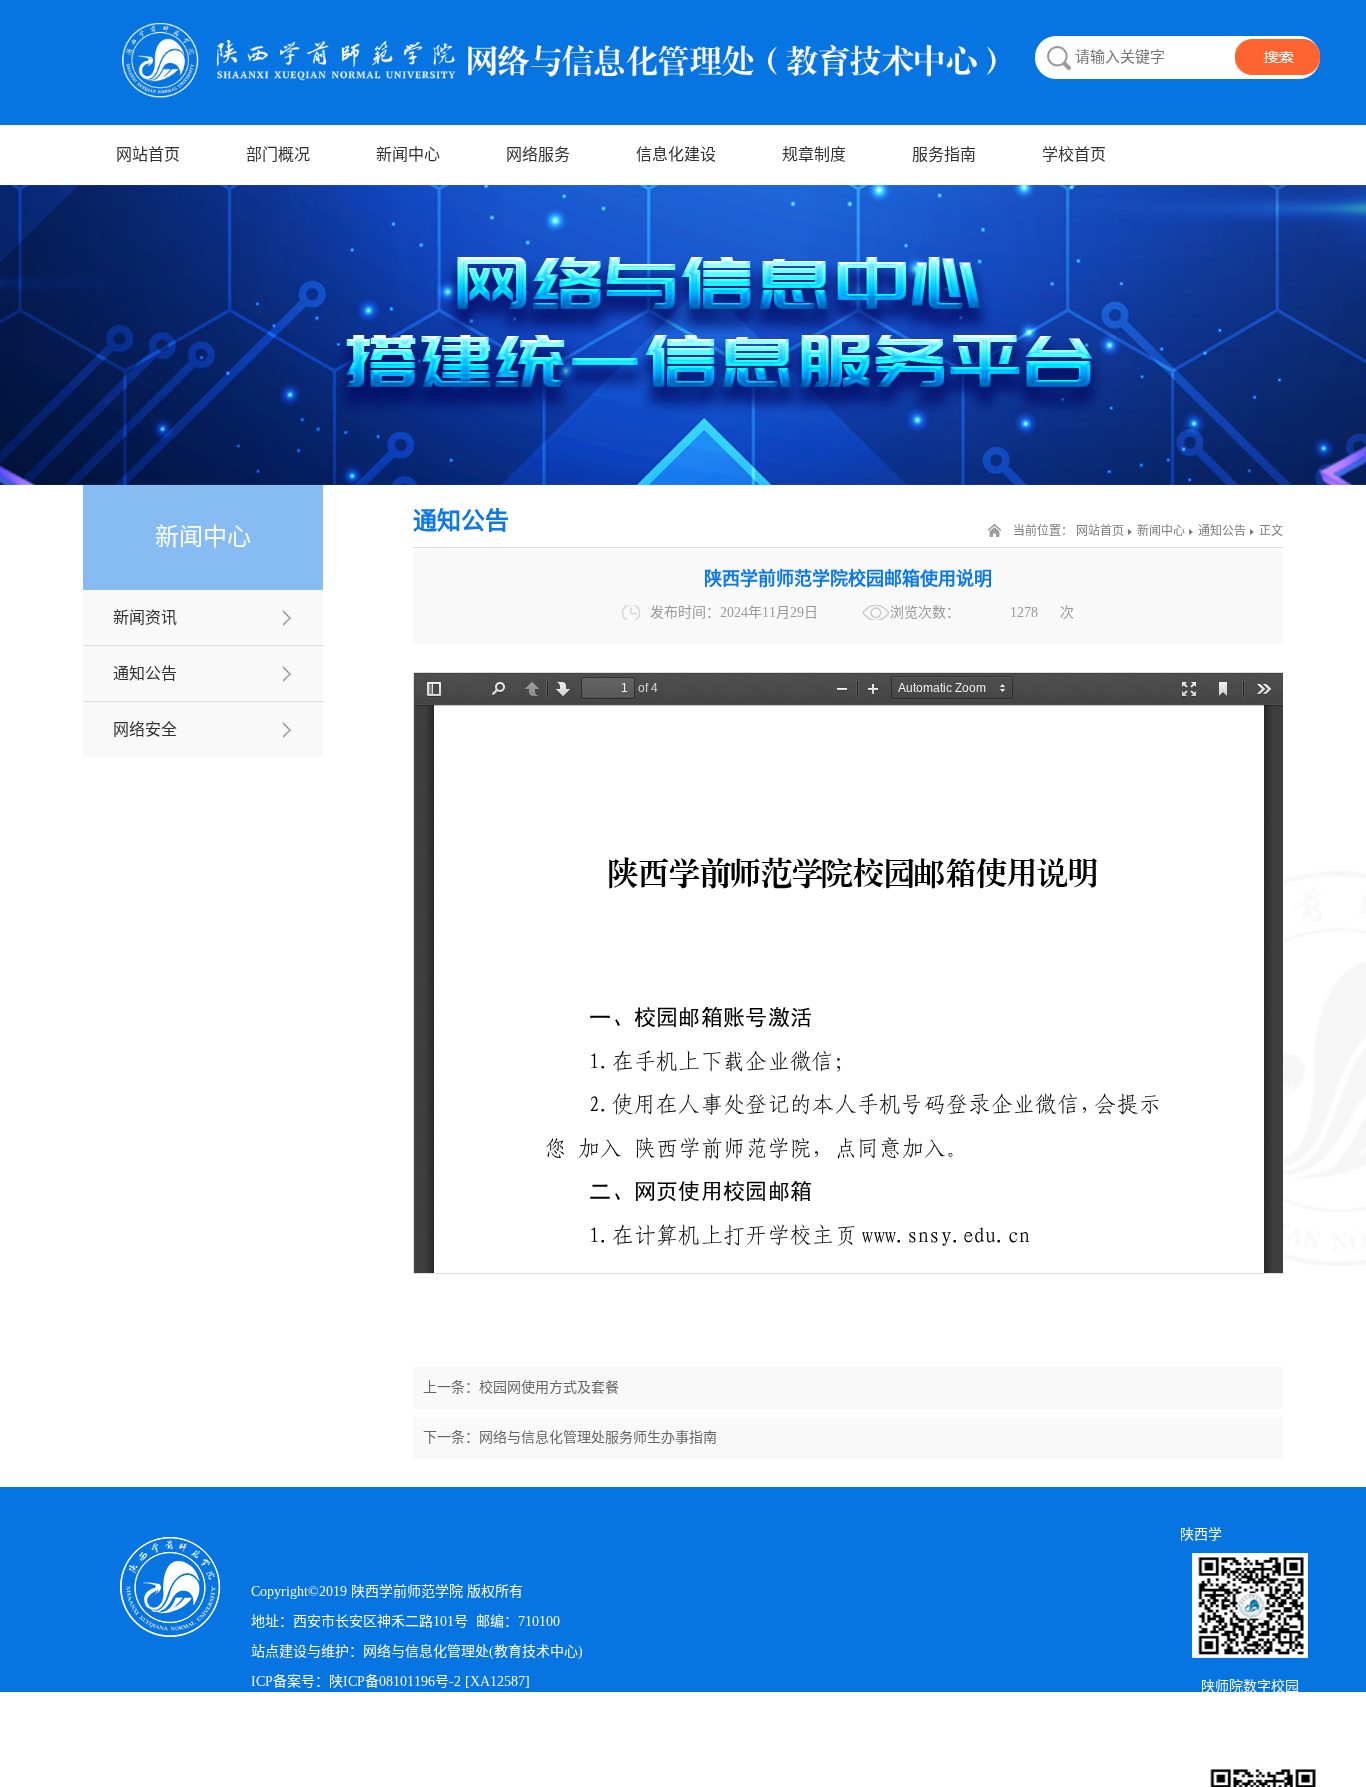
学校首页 (1074, 154)
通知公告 (145, 673)
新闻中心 (408, 154)
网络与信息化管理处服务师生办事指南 (598, 1437)
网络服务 (538, 154)
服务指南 (944, 154)
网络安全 (145, 729)
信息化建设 (676, 154)
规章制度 (814, 154)
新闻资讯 (145, 617)
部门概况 (278, 154)
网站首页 (148, 154)
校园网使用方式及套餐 (549, 1387)
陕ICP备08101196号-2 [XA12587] (429, 1681)
